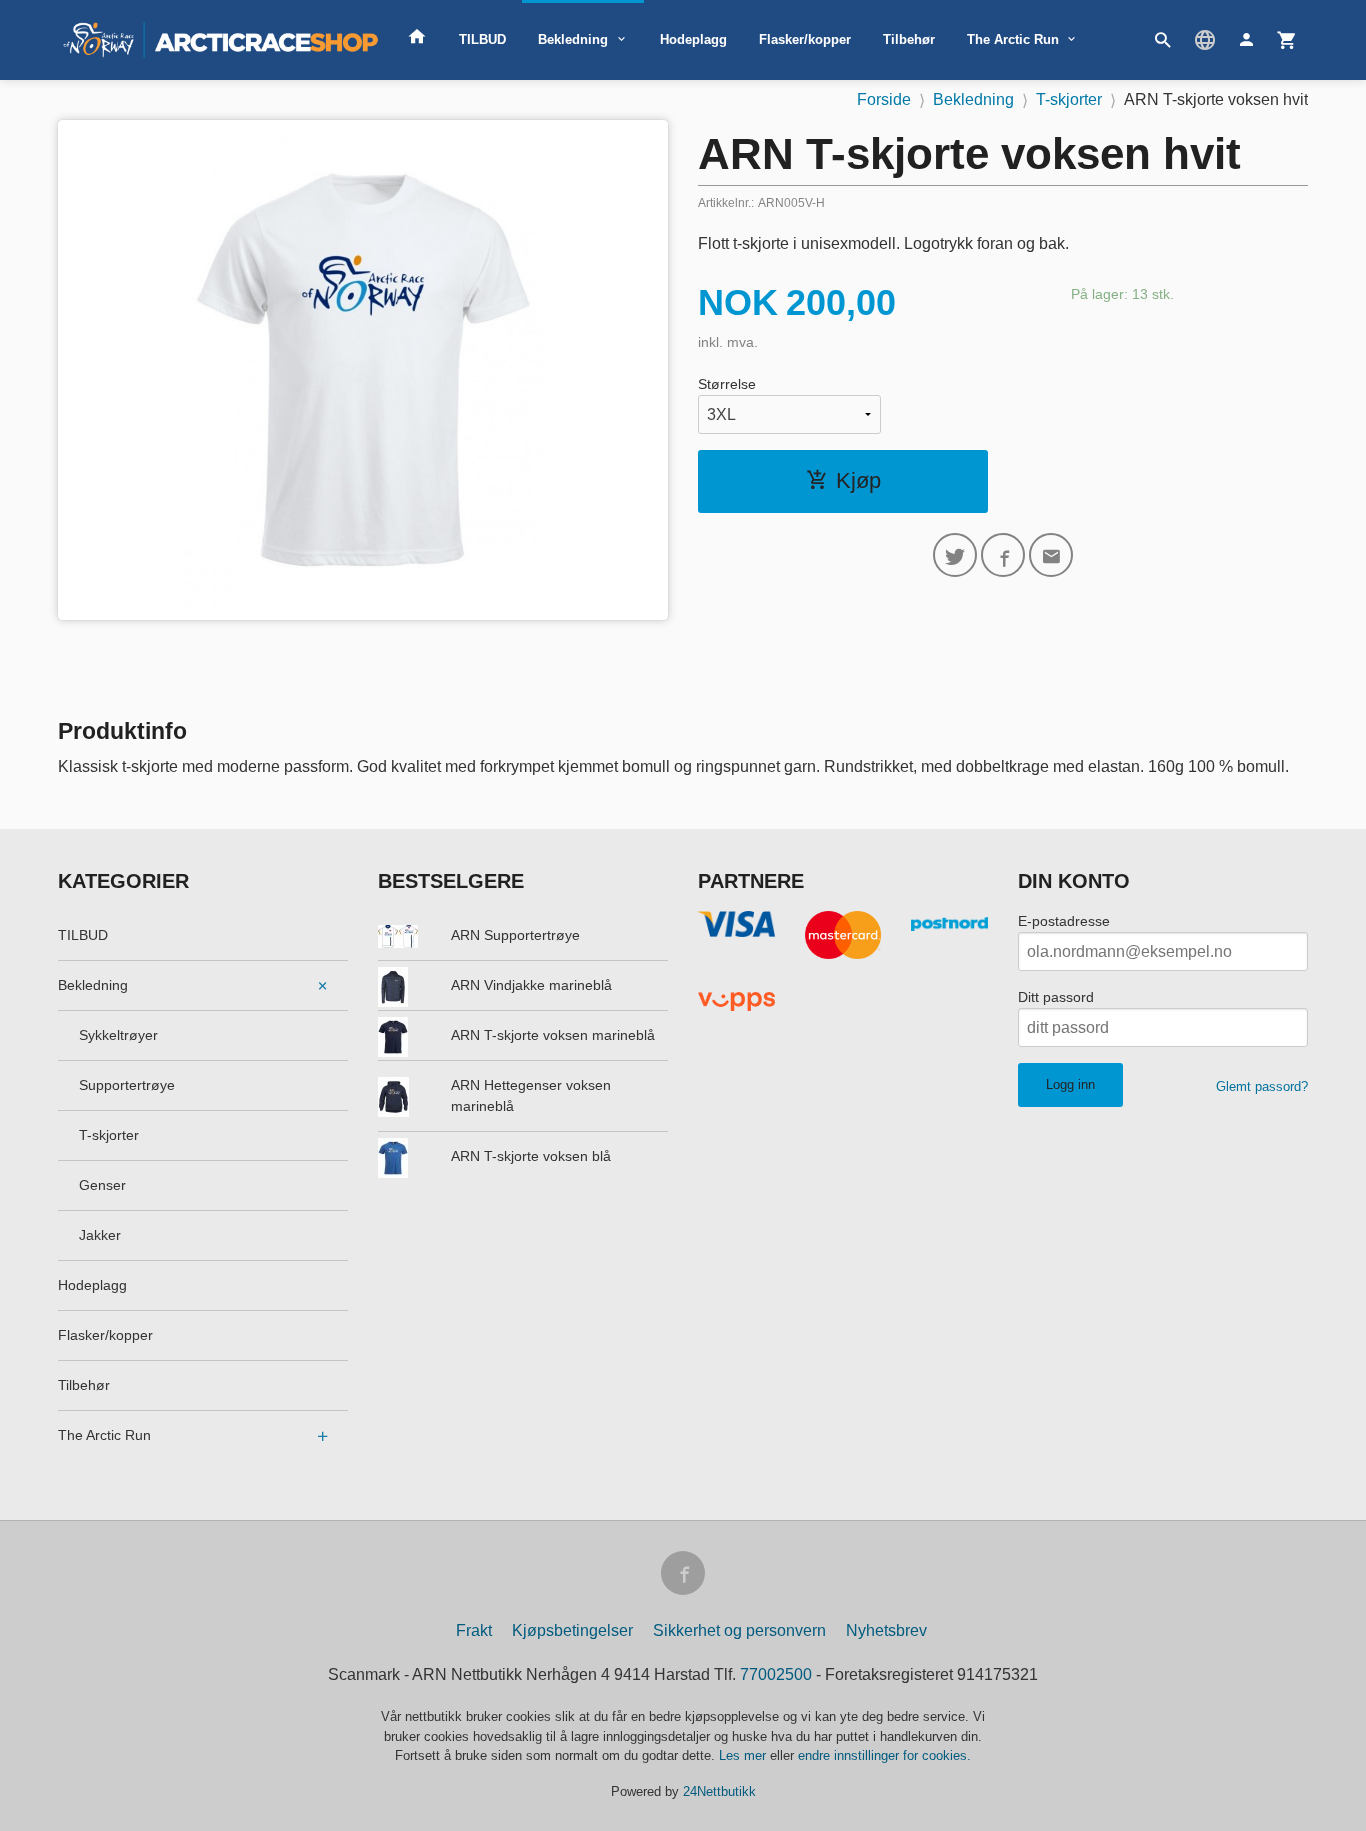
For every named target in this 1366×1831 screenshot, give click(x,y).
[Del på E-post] (1051, 555)
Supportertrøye (127, 1085)
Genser (102, 1185)
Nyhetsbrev (886, 1630)
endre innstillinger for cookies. (884, 1755)
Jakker (100, 1235)
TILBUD (482, 39)
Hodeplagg (693, 39)
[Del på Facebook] (1003, 555)
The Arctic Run (1013, 39)
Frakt (474, 1630)
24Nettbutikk (719, 1791)
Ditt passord (1056, 997)
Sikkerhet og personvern (739, 1630)
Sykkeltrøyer (118, 1035)
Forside (884, 99)
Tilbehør (909, 39)
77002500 (776, 1674)
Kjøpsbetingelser (572, 1630)
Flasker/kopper (805, 39)
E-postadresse (1064, 921)
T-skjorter (109, 1135)
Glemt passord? (1262, 1086)
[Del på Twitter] (955, 555)
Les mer (744, 1755)
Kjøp (858, 480)
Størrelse (727, 384)
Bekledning (573, 39)
